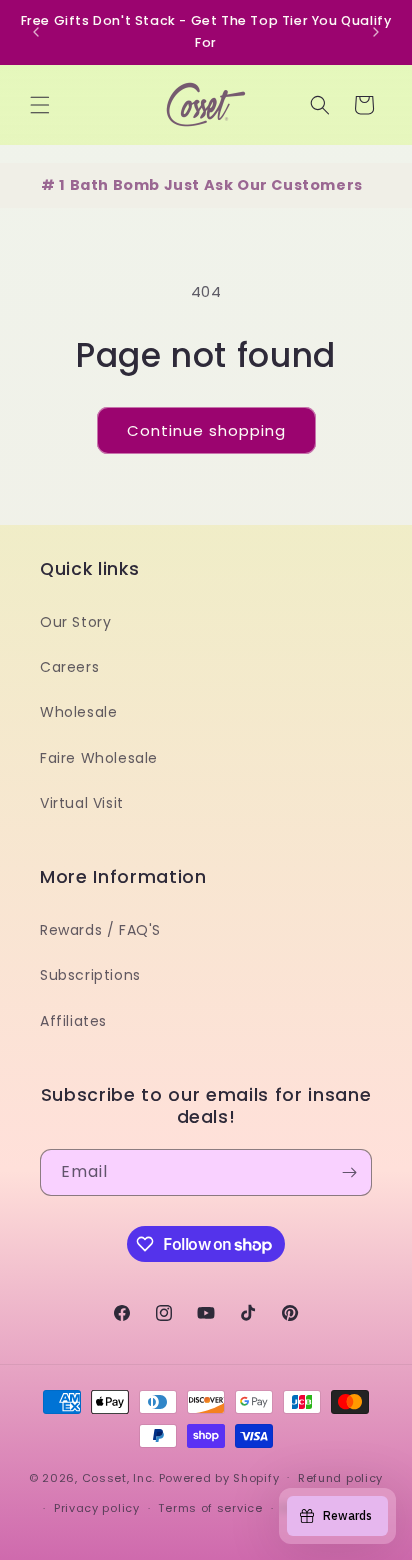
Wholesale (78, 712)
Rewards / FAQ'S (100, 930)
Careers (69, 667)
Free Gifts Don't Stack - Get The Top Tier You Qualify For (206, 32)
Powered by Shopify (219, 1477)
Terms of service (210, 1508)
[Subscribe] (349, 1172)
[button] (40, 105)
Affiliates (73, 1021)
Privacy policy (97, 1508)
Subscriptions (90, 975)
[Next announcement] (376, 32)
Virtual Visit (82, 803)
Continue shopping (206, 430)
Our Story (75, 622)
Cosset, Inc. (118, 1477)
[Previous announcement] (36, 32)
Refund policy (340, 1478)
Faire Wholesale (99, 758)
